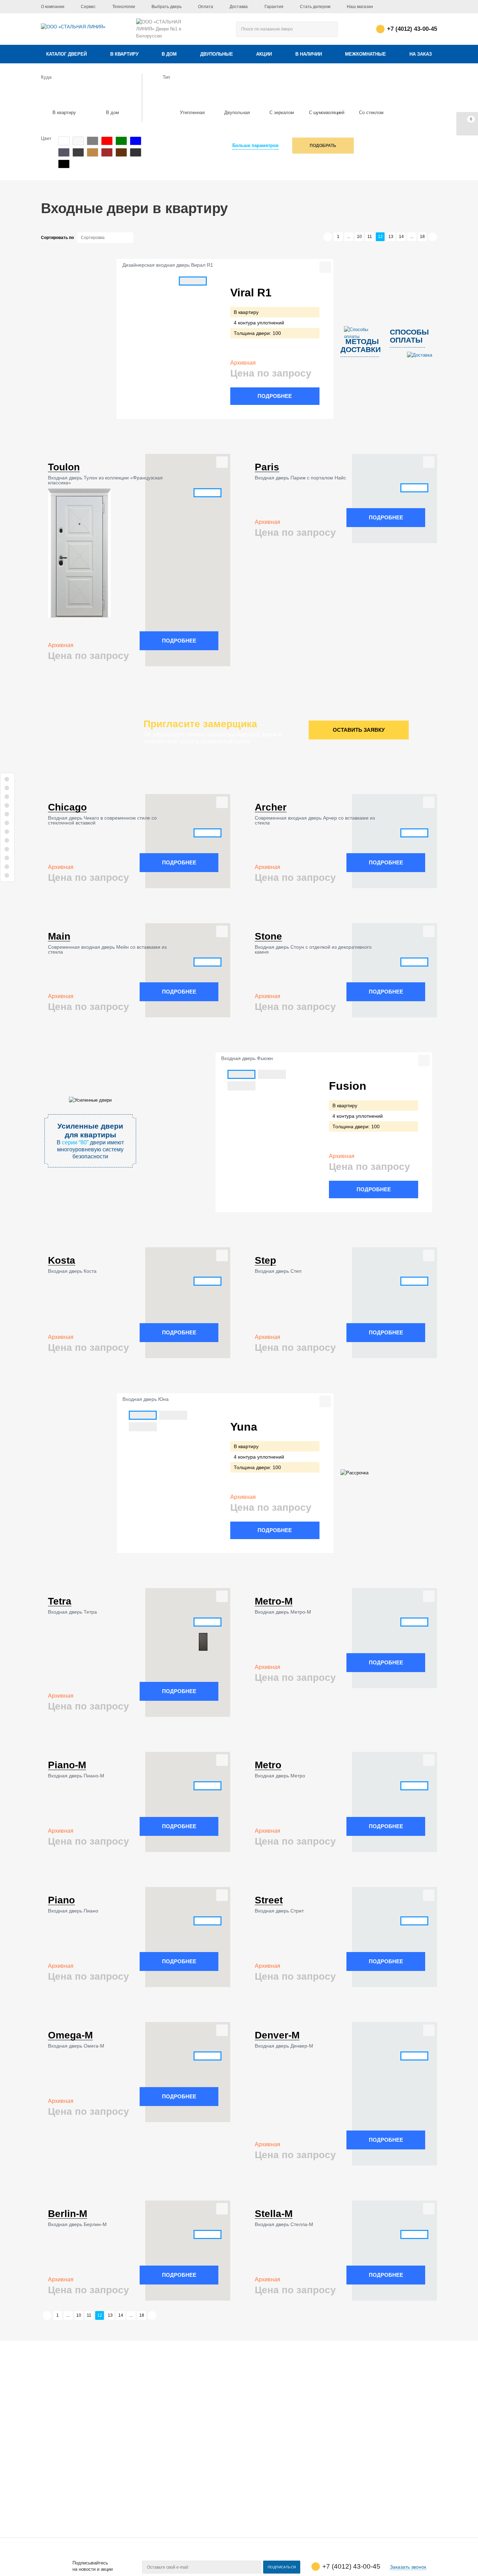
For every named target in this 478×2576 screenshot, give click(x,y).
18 (422, 237)
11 (370, 237)
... (349, 237)
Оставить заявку (359, 730)
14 (401, 237)
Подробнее (275, 396)
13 (391, 237)
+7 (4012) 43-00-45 (412, 29)
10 (359, 237)
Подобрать (323, 146)
